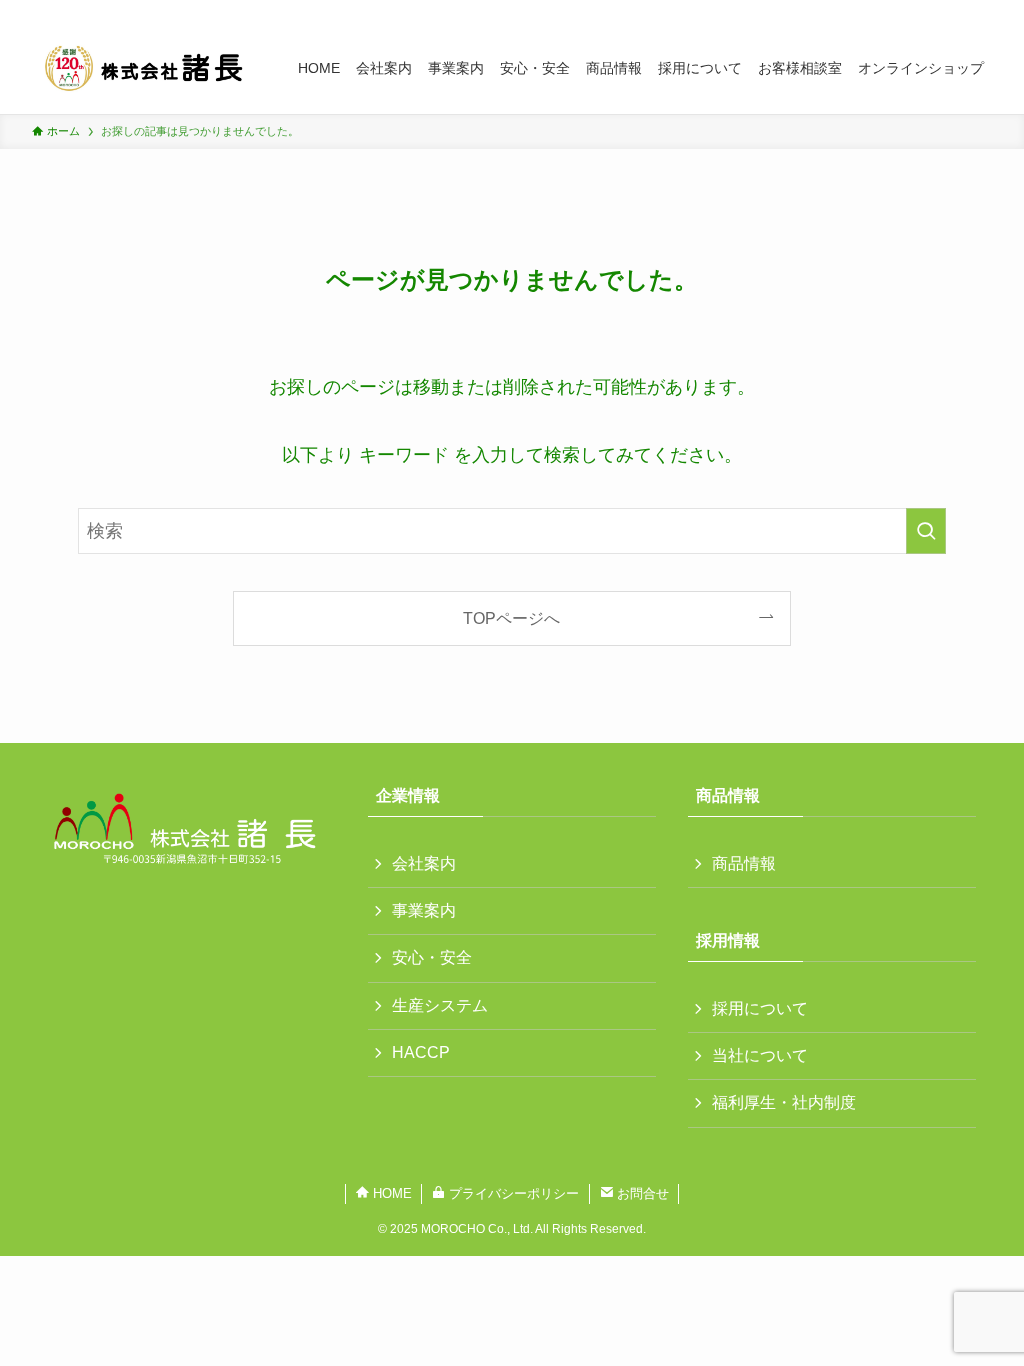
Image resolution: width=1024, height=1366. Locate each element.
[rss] (953, 11)
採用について (760, 1008)
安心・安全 (432, 957)
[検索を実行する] (926, 531)
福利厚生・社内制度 (784, 1102)
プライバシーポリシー (512, 1193)
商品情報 (744, 863)
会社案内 (424, 863)
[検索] (979, 11)
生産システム (440, 1005)
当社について (760, 1055)
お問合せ (641, 1193)
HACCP (421, 1052)
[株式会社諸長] (141, 68)
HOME (390, 1193)
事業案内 (424, 910)
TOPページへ (511, 618)
